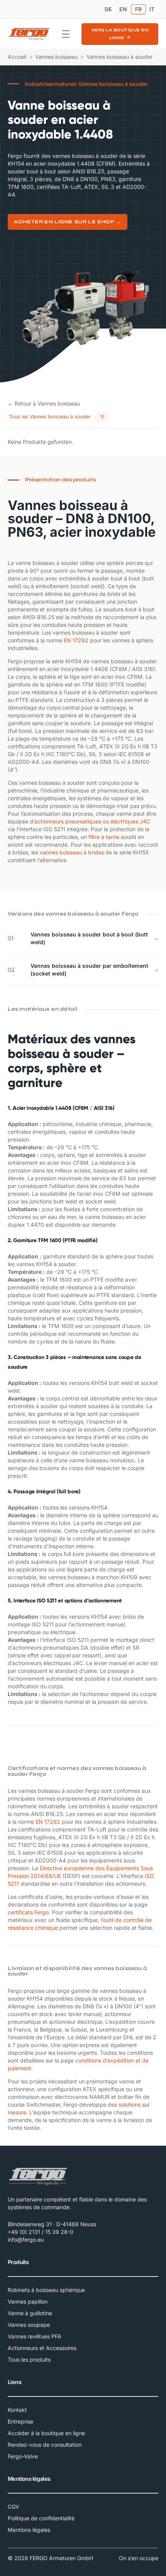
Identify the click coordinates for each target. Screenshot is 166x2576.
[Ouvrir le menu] (66, 34)
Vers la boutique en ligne (120, 34)
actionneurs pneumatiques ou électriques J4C (92, 821)
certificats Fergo (28, 1912)
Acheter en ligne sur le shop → (68, 222)
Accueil (17, 57)
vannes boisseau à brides (72, 852)
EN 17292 (76, 640)
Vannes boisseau (56, 57)
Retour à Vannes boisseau (44, 403)
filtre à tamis (104, 837)
